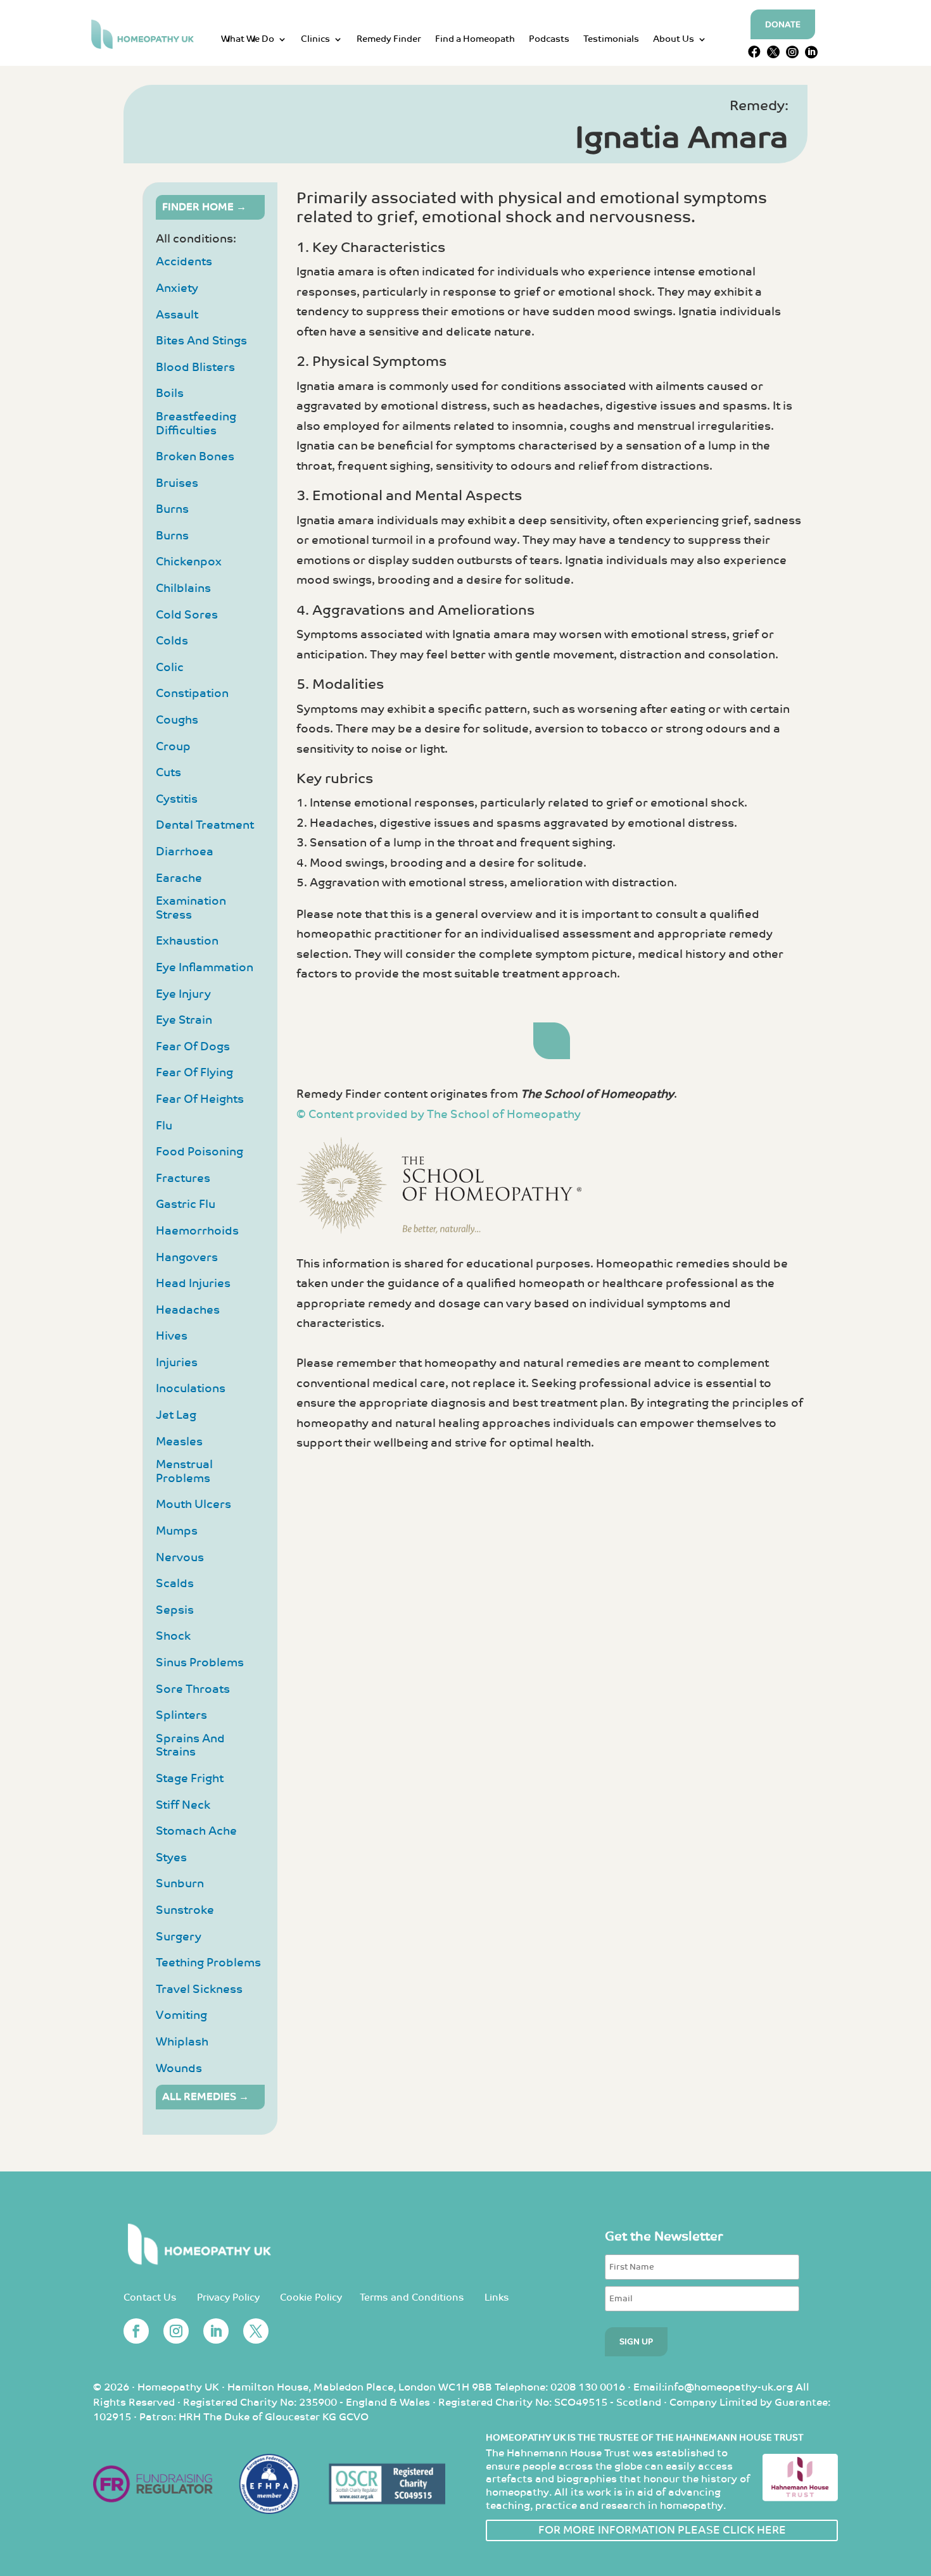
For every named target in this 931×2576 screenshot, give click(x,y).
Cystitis (177, 799)
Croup (173, 747)
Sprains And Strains (190, 1746)
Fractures (183, 1178)
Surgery (179, 1937)
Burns (172, 509)
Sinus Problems (200, 1663)
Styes (171, 1858)
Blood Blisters (195, 368)
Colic (170, 668)
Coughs (177, 720)
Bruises (177, 483)
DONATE (783, 25)
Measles (179, 1442)
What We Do (248, 40)
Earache (179, 878)
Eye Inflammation (205, 968)
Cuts (168, 773)
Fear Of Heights (200, 1099)
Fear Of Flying (194, 1073)
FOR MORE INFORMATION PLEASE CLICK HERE (662, 2530)
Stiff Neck (183, 1805)
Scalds (175, 1584)
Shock (173, 1636)
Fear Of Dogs (193, 1047)
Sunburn (180, 1884)
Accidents (184, 262)
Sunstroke (185, 1910)
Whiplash (182, 2042)
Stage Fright (190, 1779)
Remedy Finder (389, 40)
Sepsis (175, 1610)
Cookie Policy (311, 2298)
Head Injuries (193, 1284)
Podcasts (549, 40)
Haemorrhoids (197, 1231)
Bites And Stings (201, 341)
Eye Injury (183, 994)
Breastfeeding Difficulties (196, 424)
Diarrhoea (185, 852)
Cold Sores (187, 615)
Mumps (177, 1531)
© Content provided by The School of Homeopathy (439, 1115)
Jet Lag (176, 1415)
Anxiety (177, 288)
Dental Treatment (205, 825)
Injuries (177, 1363)
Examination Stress (191, 908)
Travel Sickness (199, 1989)
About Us (674, 40)
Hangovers (187, 1258)
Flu (164, 1126)
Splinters (181, 1715)
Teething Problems (208, 1963)
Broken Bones (195, 457)
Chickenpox (189, 562)
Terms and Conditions (412, 2298)
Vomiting (181, 2015)
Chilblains (183, 588)
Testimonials (611, 40)
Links (497, 2298)
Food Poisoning (199, 1152)
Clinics (315, 40)
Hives (172, 1336)
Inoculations (191, 1389)
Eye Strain (184, 1020)
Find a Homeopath (475, 40)
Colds (172, 641)
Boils (170, 393)
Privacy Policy (228, 2298)
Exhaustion (187, 941)
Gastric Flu (186, 1204)
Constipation (192, 694)
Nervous (180, 1558)
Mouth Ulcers (193, 1505)
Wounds (179, 2069)
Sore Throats (193, 1689)
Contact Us (150, 2298)
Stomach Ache (196, 1831)
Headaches (188, 1310)
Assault (177, 315)
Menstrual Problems (184, 1472)
